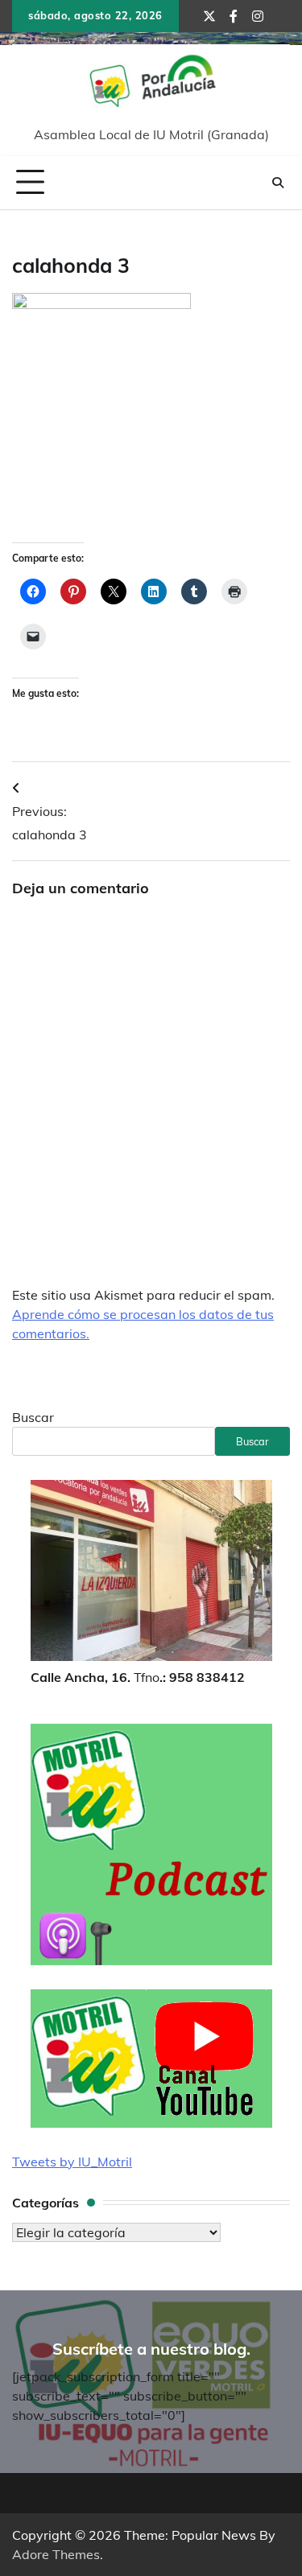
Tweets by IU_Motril (72, 2162)
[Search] (278, 183)
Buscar (33, 1417)
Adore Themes (56, 2554)
